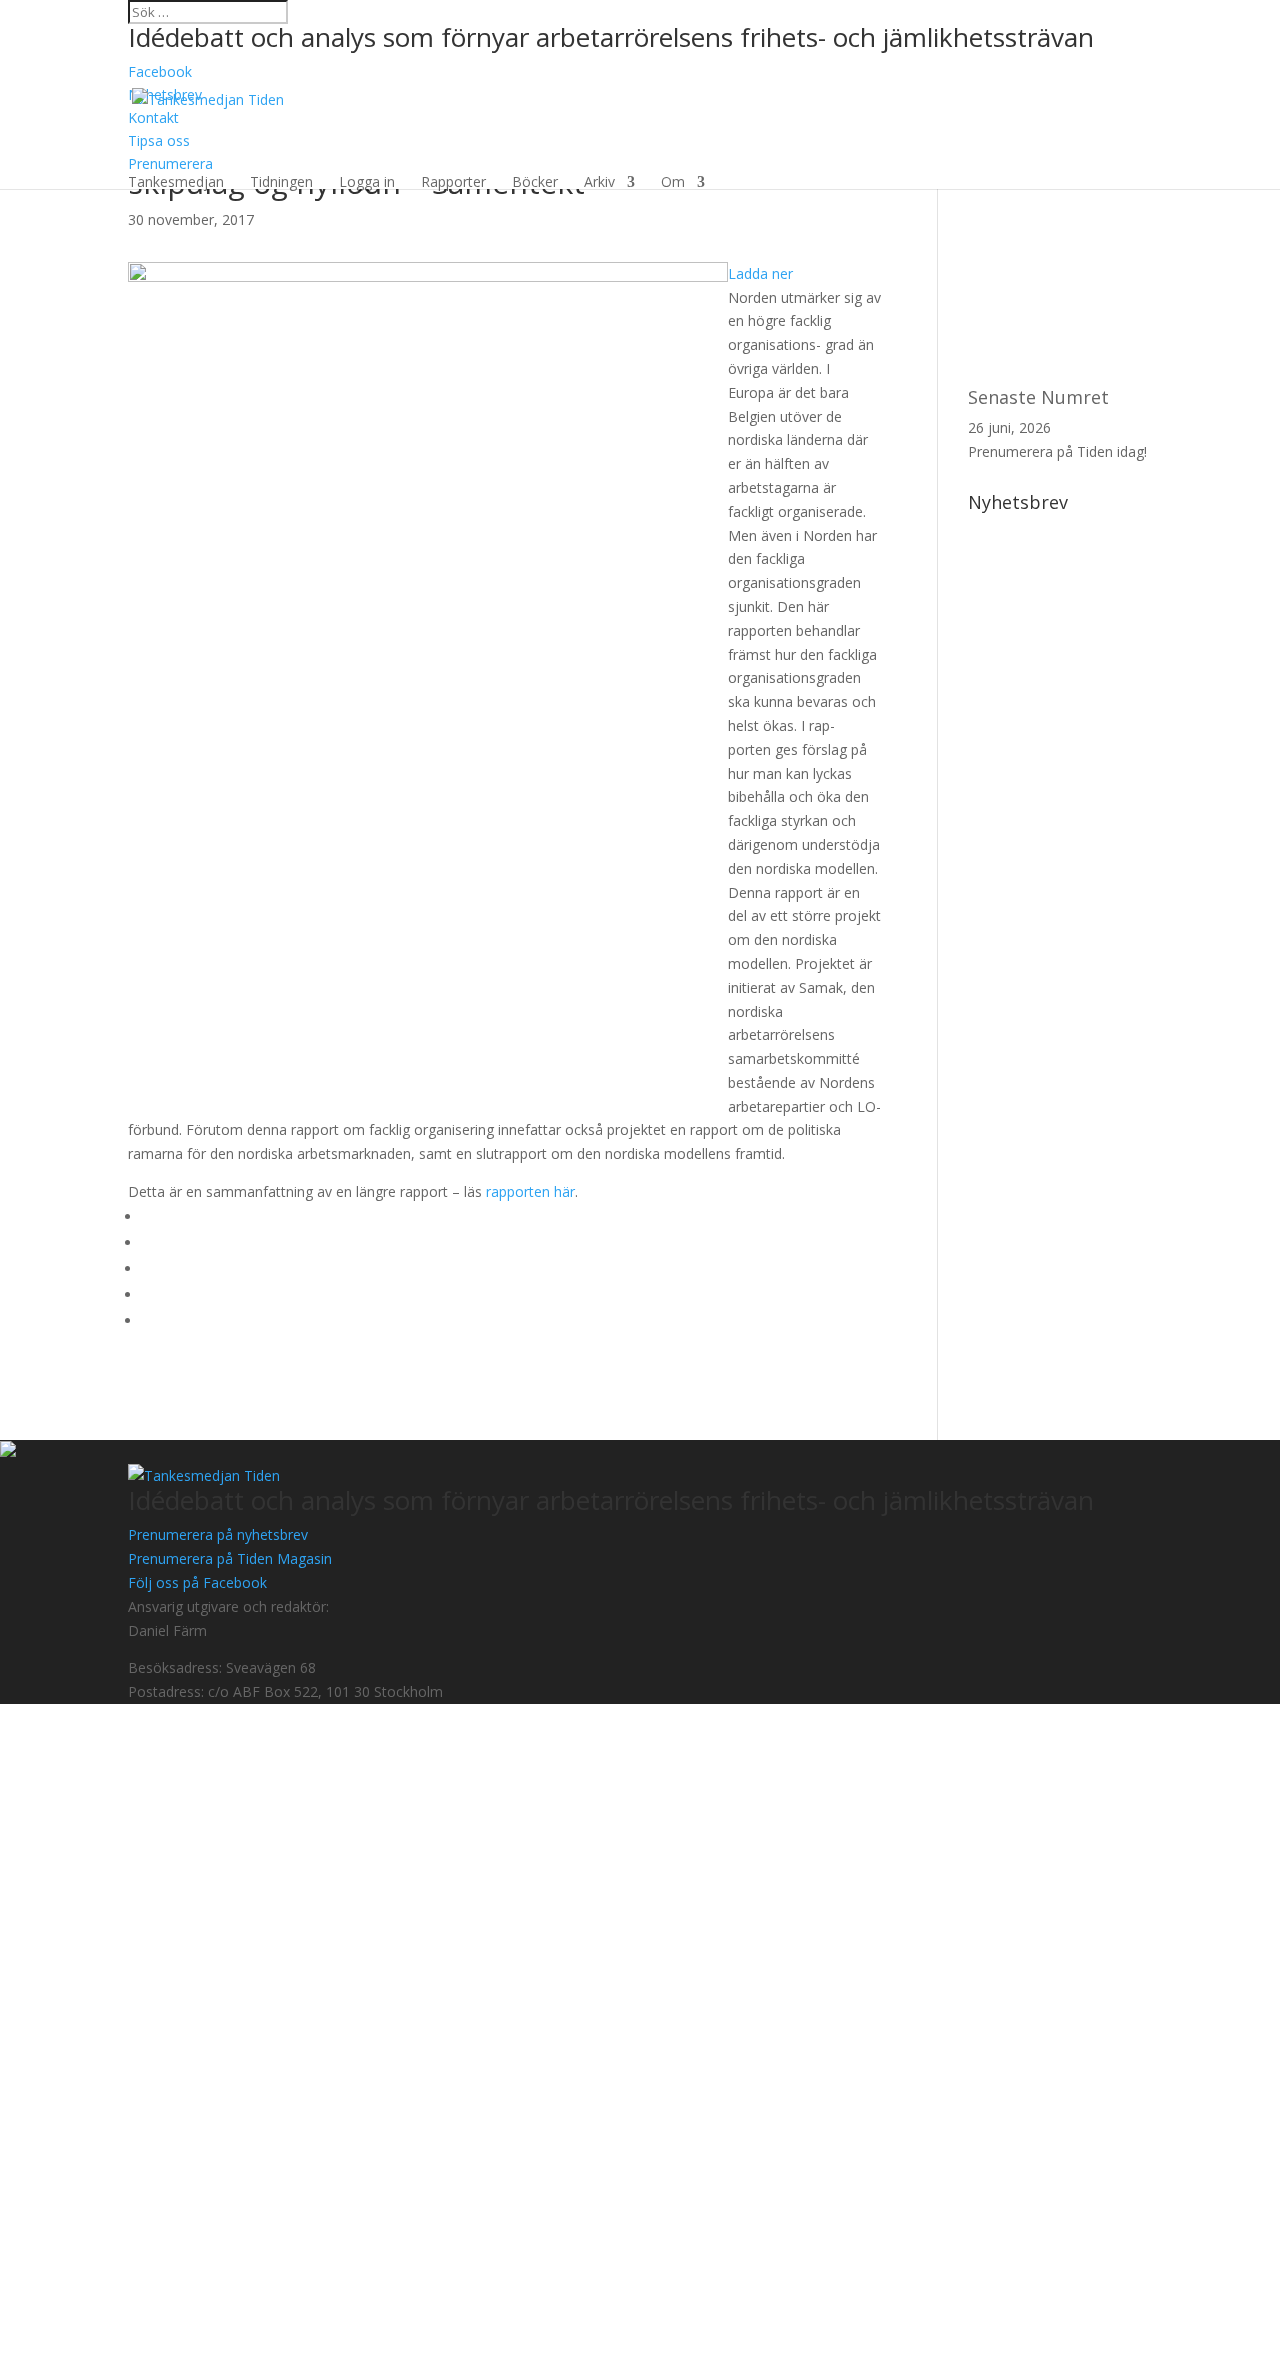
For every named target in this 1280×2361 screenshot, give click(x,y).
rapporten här (528, 1191)
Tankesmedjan (176, 182)
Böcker (535, 182)
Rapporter (453, 182)
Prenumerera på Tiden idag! (1057, 451)
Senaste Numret (1038, 397)
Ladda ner (760, 273)
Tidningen (281, 182)
